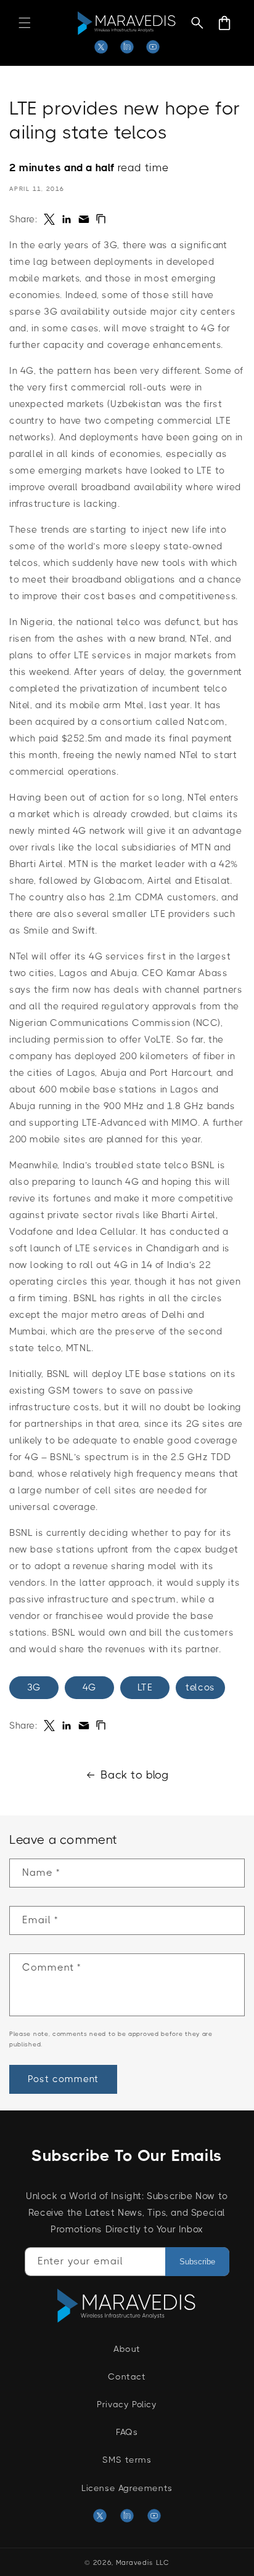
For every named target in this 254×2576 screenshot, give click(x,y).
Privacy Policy (127, 2404)
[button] (25, 23)
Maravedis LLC (143, 2563)
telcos (200, 1687)
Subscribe (197, 2262)
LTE (145, 1687)
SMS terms (127, 2460)
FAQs (127, 2432)
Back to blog (134, 1775)
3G (34, 1687)
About (127, 2349)
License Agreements (127, 2488)
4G (89, 1687)
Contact (127, 2376)
